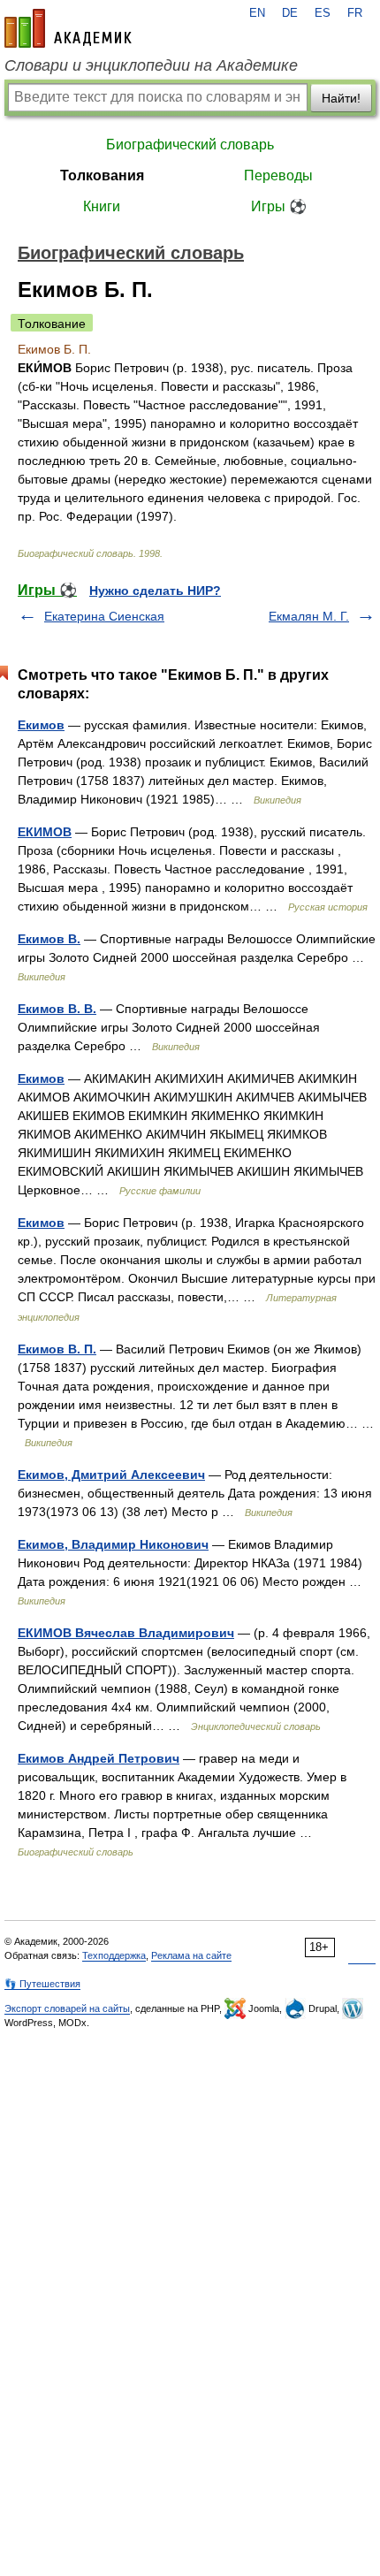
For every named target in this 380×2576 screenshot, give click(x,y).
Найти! (341, 98)
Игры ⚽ (279, 206)
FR (355, 13)
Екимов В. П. (57, 1349)
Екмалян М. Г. (309, 616)
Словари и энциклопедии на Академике (151, 65)
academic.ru (68, 28)
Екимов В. (49, 939)
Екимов (41, 725)
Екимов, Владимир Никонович (113, 1544)
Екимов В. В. (57, 1009)
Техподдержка (114, 1955)
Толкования (102, 175)
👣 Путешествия (42, 1984)
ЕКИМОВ (45, 832)
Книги (102, 206)
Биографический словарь (190, 145)
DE (290, 13)
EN (257, 13)
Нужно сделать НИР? (155, 591)
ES (323, 13)
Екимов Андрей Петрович (99, 1758)
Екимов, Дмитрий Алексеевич (111, 1475)
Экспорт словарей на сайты (67, 2008)
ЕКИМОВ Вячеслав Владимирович (126, 1633)
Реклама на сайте (191, 1955)
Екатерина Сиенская (104, 616)
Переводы (278, 175)
